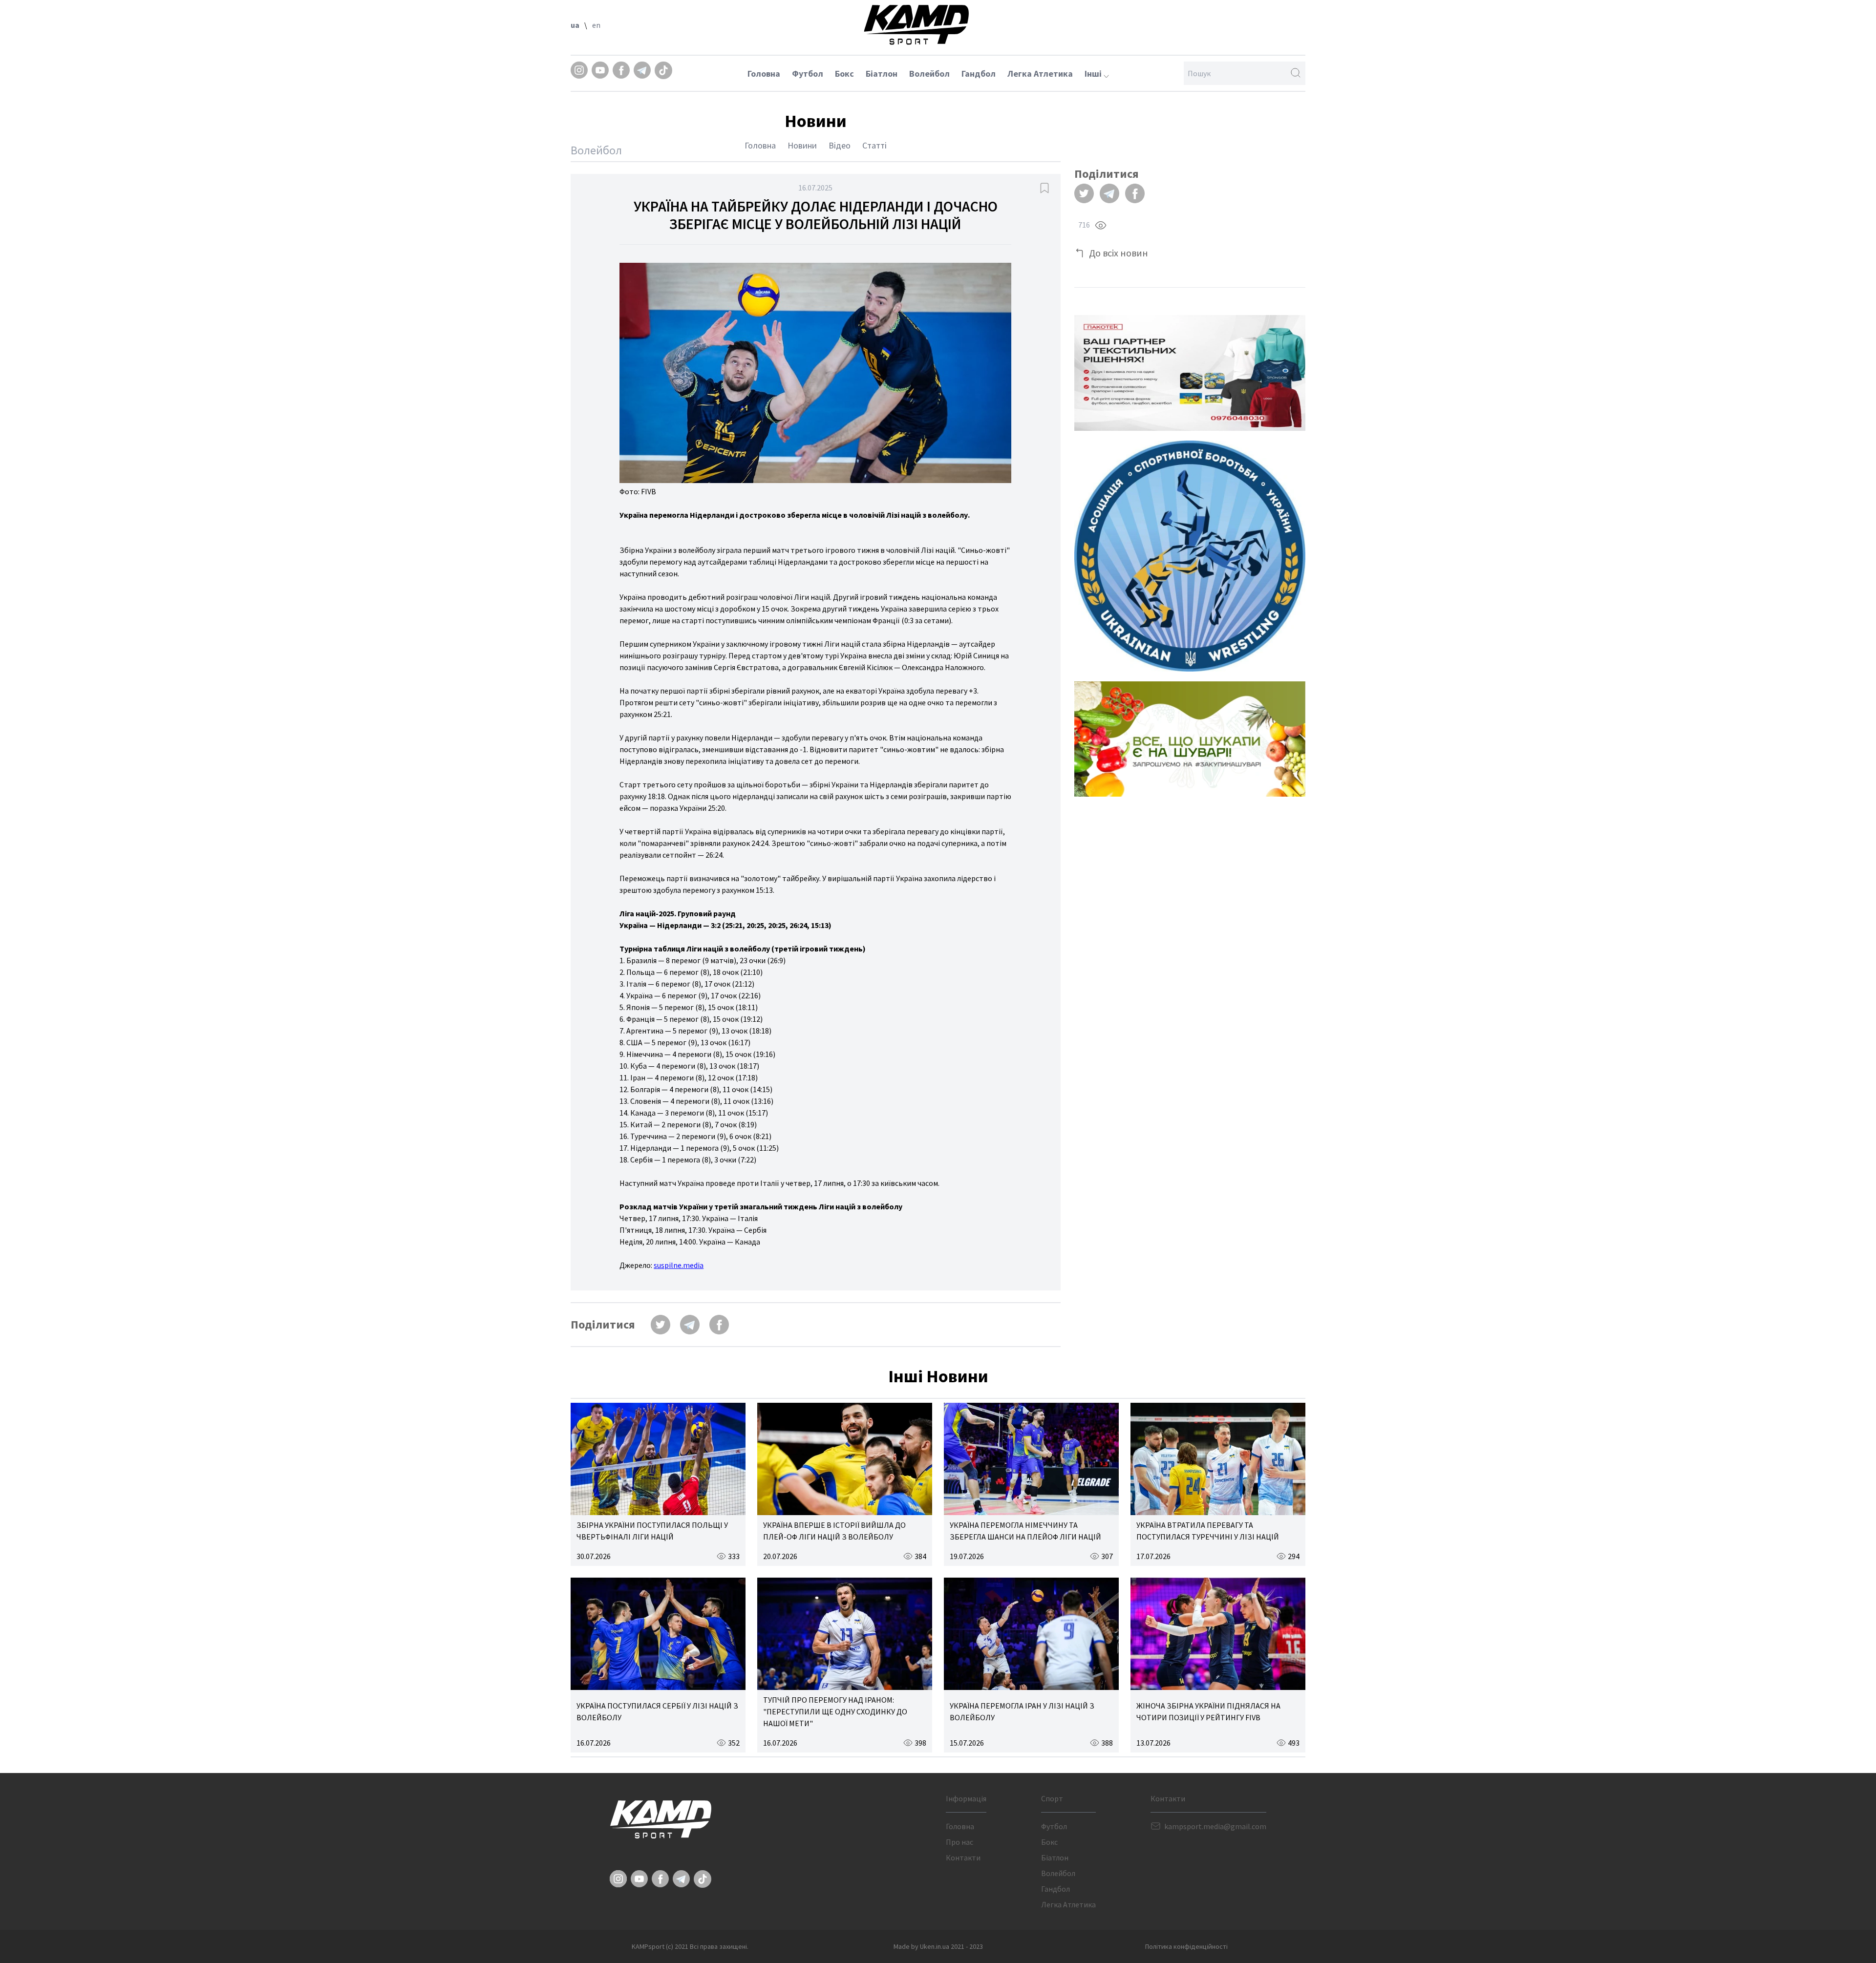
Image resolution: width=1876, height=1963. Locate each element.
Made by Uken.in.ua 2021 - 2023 (938, 1946)
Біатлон (882, 74)
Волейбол (929, 74)
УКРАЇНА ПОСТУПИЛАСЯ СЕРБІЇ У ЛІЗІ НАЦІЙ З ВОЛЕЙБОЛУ (657, 1711)
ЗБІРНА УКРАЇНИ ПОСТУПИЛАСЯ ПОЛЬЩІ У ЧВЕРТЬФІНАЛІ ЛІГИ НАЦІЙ (652, 1531)
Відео (840, 145)
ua (575, 25)
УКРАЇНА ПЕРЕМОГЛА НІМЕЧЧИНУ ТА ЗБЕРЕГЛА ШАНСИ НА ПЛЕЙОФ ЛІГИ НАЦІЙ (1025, 1531)
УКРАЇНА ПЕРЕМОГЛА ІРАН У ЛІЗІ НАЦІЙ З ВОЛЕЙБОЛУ (1022, 1711)
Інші (1094, 74)
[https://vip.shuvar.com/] (1190, 739)
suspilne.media (679, 1265)
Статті (874, 145)
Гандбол (979, 74)
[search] (1296, 73)
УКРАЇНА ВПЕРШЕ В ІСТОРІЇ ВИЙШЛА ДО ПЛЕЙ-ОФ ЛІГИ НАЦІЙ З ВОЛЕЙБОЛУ (834, 1531)
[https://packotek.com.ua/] (1190, 373)
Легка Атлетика (1040, 74)
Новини (802, 145)
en (596, 25)
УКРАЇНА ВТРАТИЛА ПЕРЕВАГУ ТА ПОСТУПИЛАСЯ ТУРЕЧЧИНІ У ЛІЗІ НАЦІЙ (1208, 1531)
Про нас (959, 1842)
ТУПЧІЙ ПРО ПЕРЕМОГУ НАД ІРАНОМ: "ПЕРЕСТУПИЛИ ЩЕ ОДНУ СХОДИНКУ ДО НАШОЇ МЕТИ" (835, 1711)
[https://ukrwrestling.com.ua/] (1190, 556)
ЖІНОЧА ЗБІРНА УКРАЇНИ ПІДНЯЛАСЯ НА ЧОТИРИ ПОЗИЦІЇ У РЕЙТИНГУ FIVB (1208, 1711)
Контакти (963, 1857)
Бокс (844, 74)
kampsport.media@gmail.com (1215, 1826)
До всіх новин (1119, 253)
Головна (764, 74)
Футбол (808, 74)
